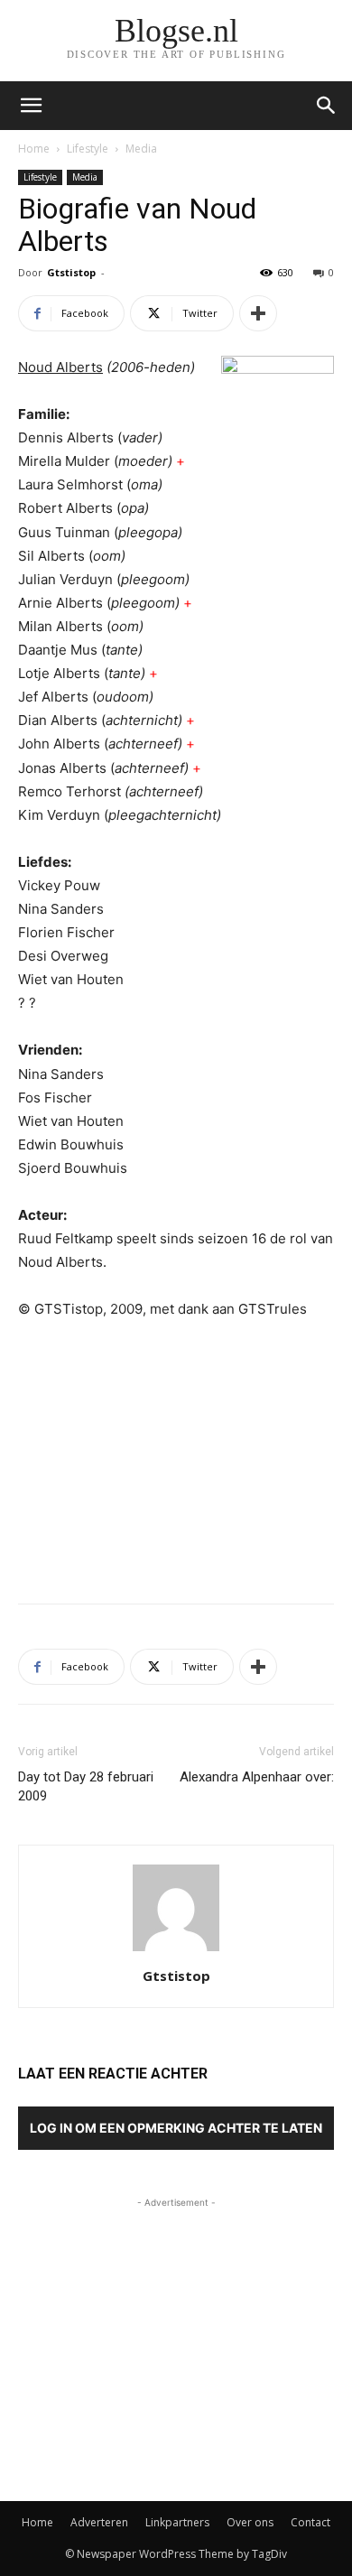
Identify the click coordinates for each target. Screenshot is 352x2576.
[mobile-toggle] (31, 106)
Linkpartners (177, 2522)
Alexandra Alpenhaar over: (257, 1777)
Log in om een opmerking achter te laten (176, 2128)
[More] (258, 313)
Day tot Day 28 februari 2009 (86, 1786)
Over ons (250, 2522)
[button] (327, 106)
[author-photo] (176, 1951)
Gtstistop (71, 272)
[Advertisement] (176, 1457)
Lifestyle (88, 149)
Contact (310, 2522)
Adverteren (99, 2522)
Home (34, 149)
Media (141, 149)
